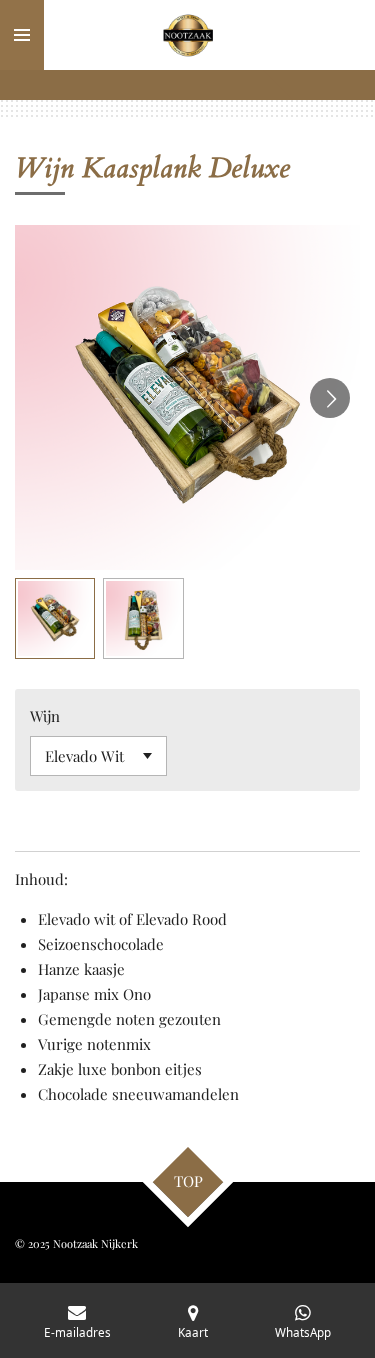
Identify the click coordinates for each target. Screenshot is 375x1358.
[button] (55, 618)
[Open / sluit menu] (22, 35)
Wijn (45, 716)
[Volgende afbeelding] (330, 398)
